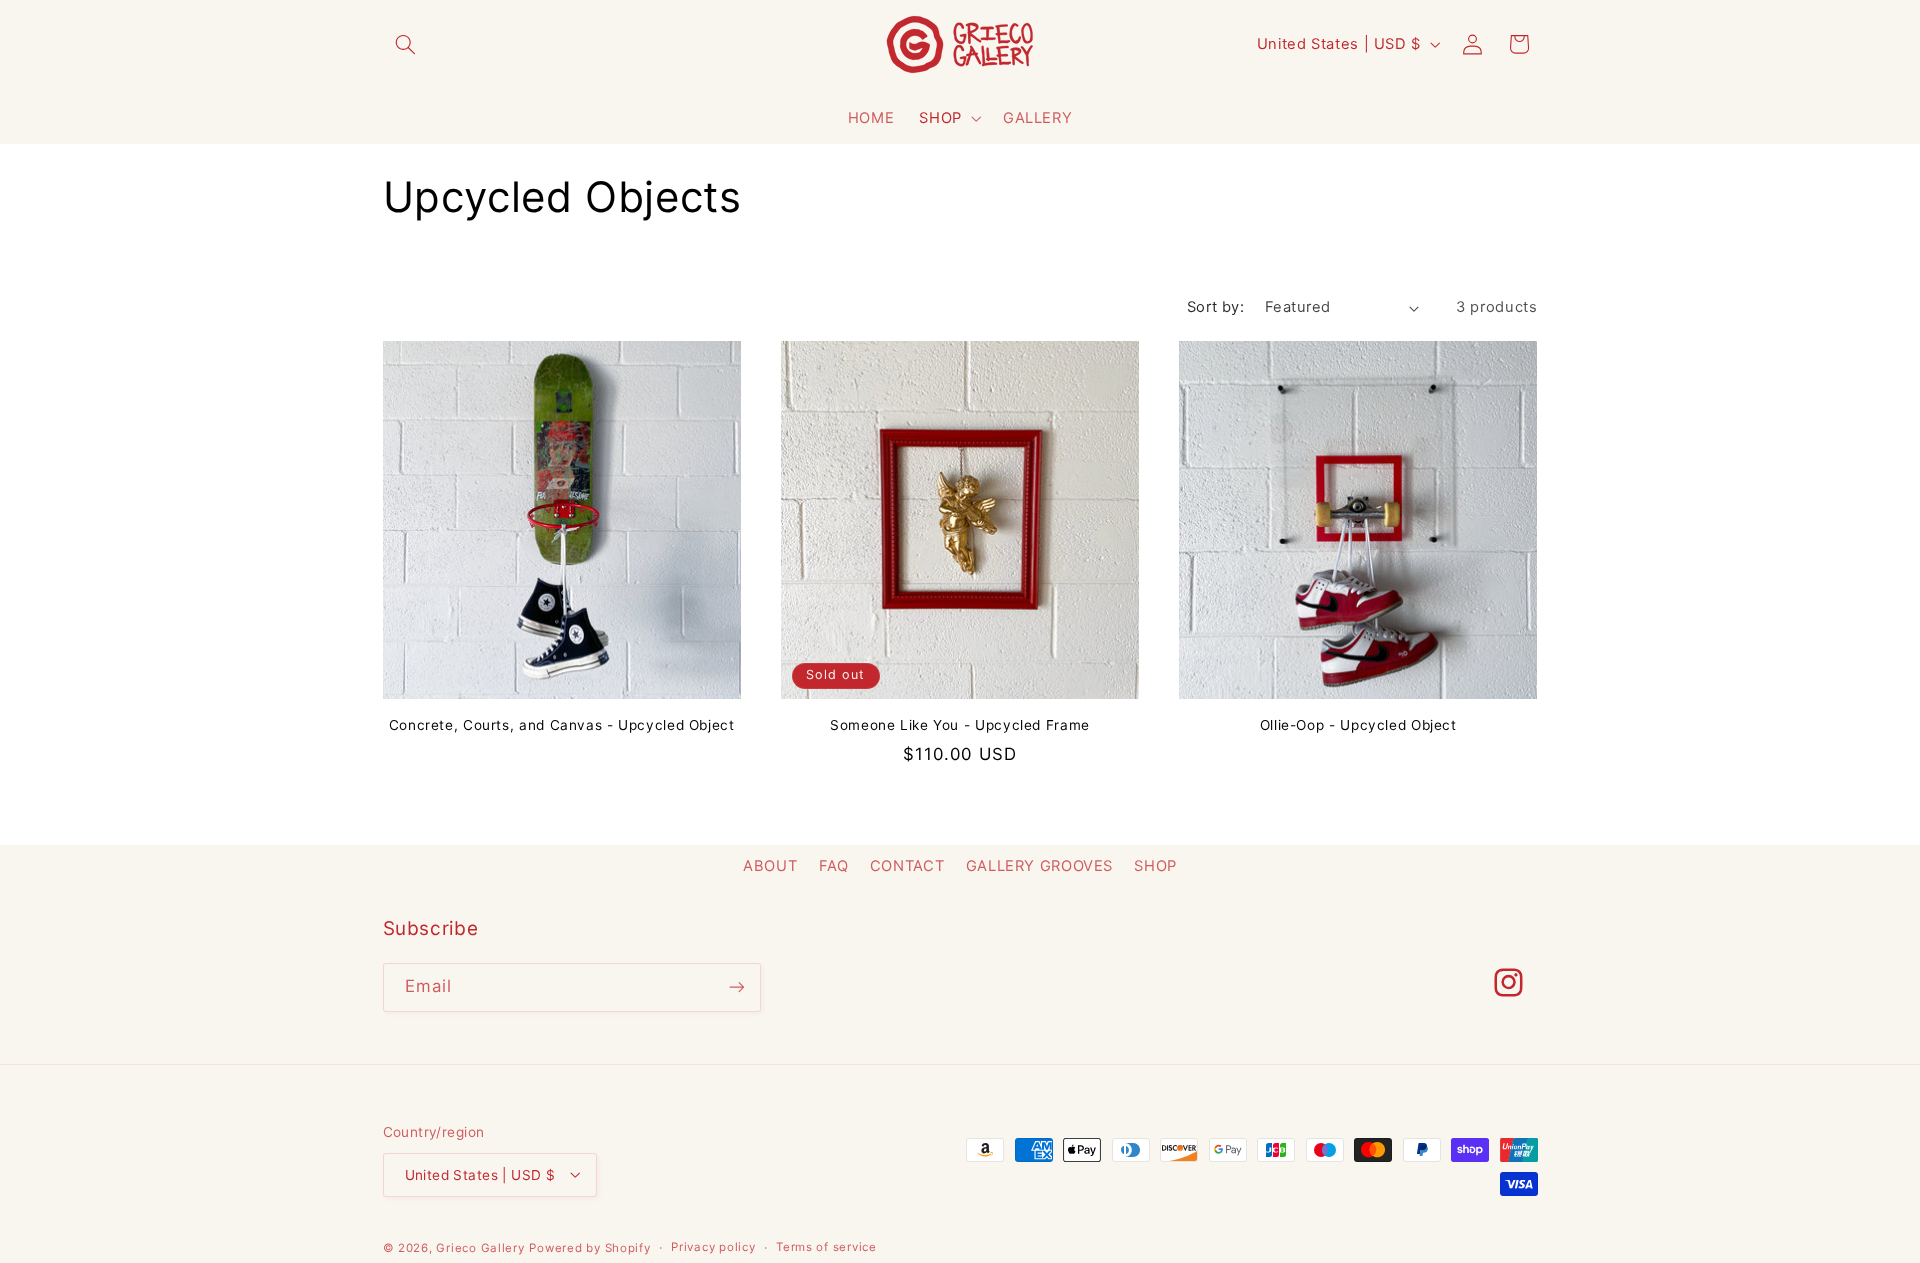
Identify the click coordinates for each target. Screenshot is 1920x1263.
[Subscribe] (736, 987)
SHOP (940, 117)
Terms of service (826, 1247)
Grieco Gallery (480, 1248)
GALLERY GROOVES (1039, 866)
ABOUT (770, 866)
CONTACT (907, 866)
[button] (406, 44)
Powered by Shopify (589, 1248)
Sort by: (1215, 307)
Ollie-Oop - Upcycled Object (1358, 725)
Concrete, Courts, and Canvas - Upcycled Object (562, 725)
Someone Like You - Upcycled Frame (960, 725)
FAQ (834, 866)
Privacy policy (713, 1247)
